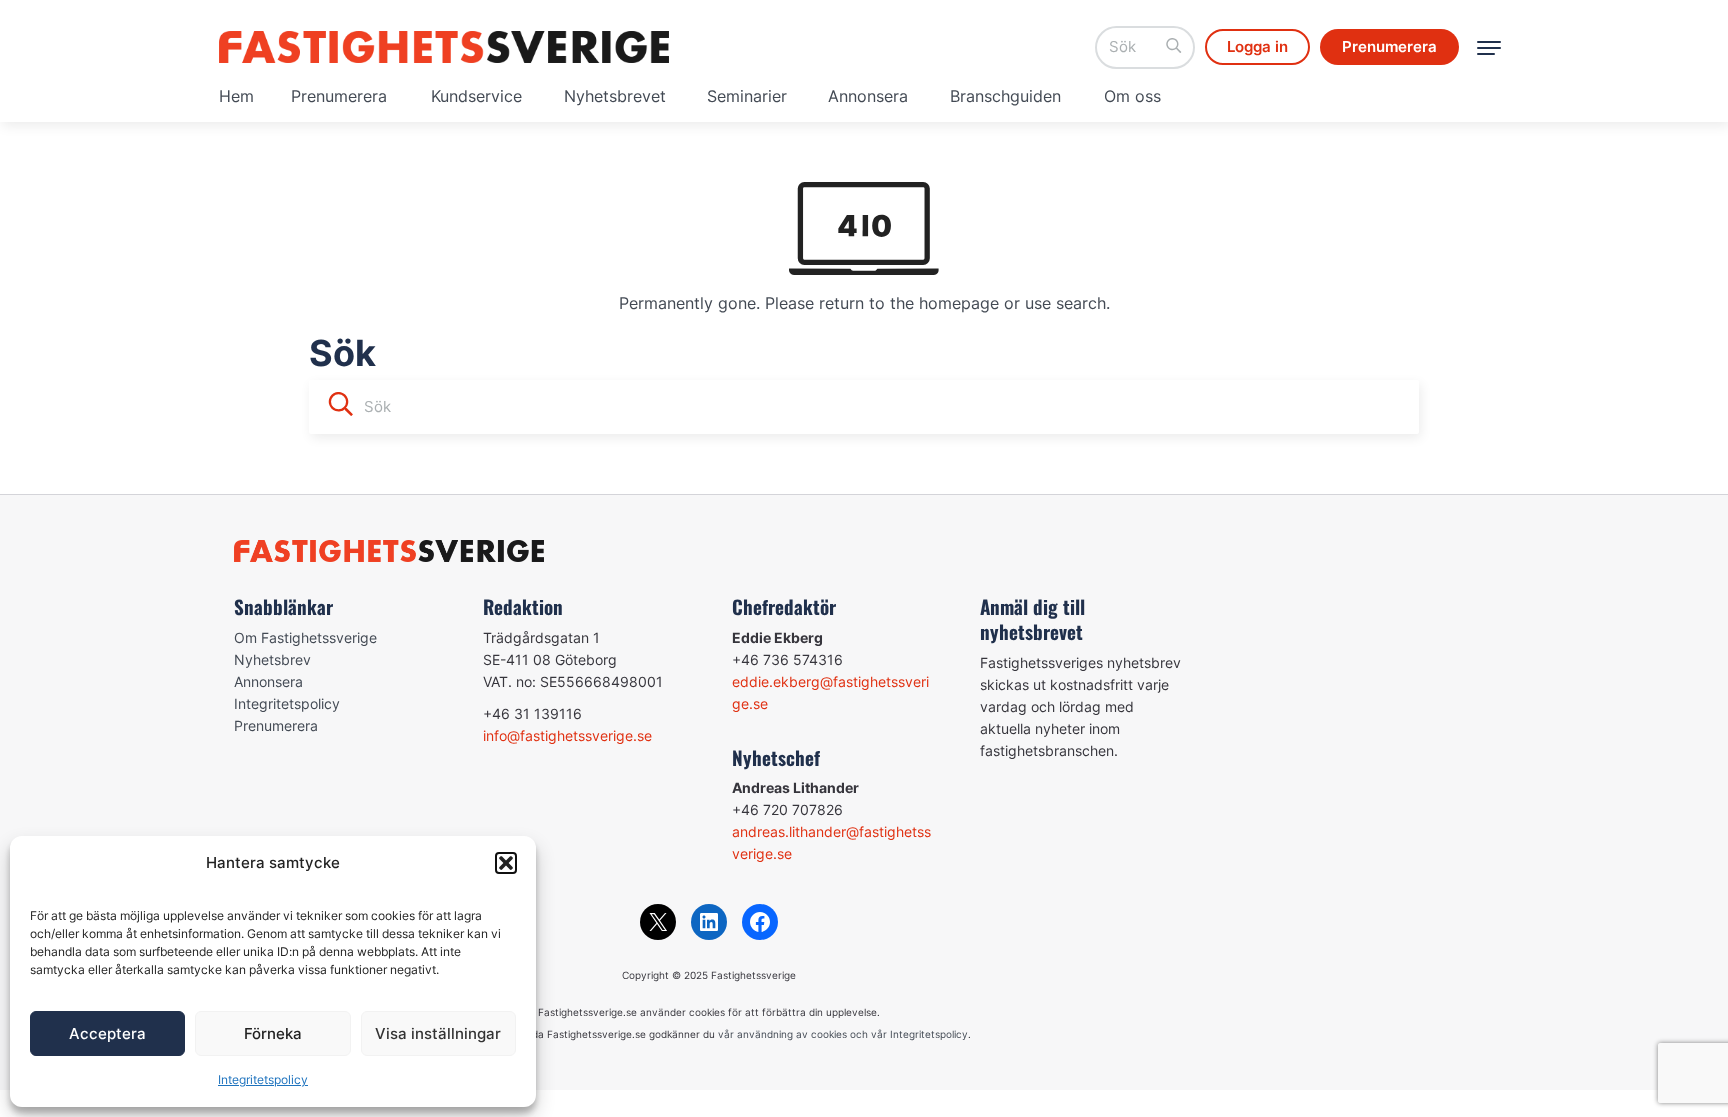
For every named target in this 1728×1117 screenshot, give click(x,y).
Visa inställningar (438, 1033)
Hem (236, 96)
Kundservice (476, 96)
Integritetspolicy (263, 1079)
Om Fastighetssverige (305, 637)
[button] (506, 863)
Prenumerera (339, 96)
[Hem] (444, 47)
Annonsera (868, 96)
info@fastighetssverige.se (567, 735)
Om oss (1132, 96)
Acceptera (107, 1033)
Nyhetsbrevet (615, 96)
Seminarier (747, 96)
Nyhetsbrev (272, 659)
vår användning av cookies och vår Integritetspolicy (843, 1034)
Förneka (273, 1033)
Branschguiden (1005, 96)
